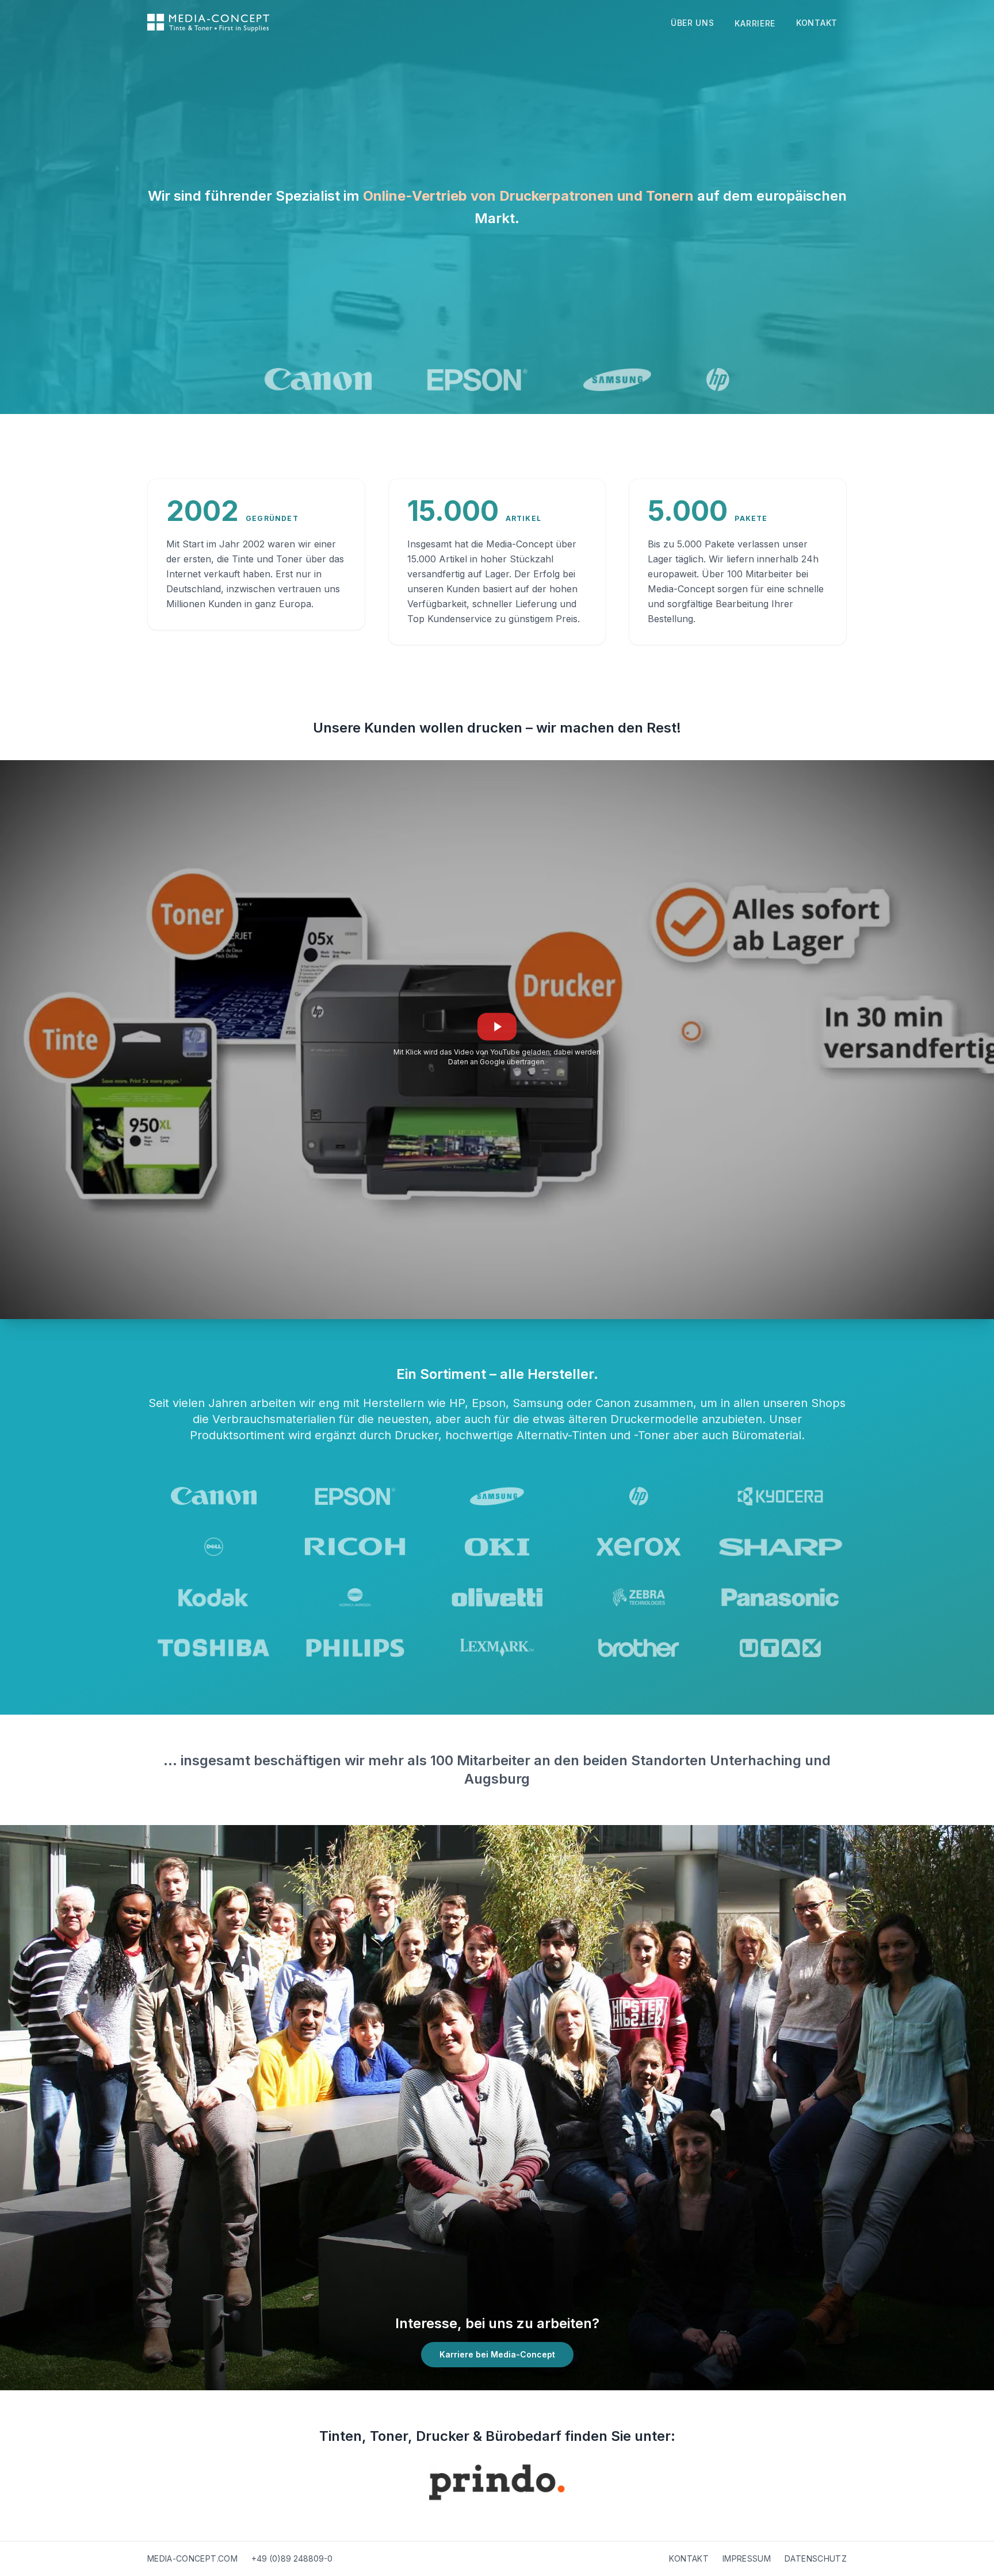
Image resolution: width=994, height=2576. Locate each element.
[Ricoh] (355, 1547)
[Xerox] (639, 1547)
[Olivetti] (497, 1597)
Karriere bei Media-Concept (497, 2354)
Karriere (755, 23)
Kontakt (817, 23)
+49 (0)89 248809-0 (292, 2558)
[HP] (718, 379)
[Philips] (355, 1648)
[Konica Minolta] (355, 1597)
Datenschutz (816, 2558)
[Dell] (213, 1547)
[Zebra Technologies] (639, 1597)
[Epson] (478, 379)
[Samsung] (617, 379)
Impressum (747, 2558)
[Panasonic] (781, 1597)
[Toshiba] (213, 1648)
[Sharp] (781, 1547)
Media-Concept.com (192, 2558)
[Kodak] (213, 1597)
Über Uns (693, 23)
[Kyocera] (781, 1496)
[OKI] (497, 1547)
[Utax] (781, 1648)
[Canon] (318, 379)
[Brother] (639, 1648)
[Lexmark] (497, 1648)
